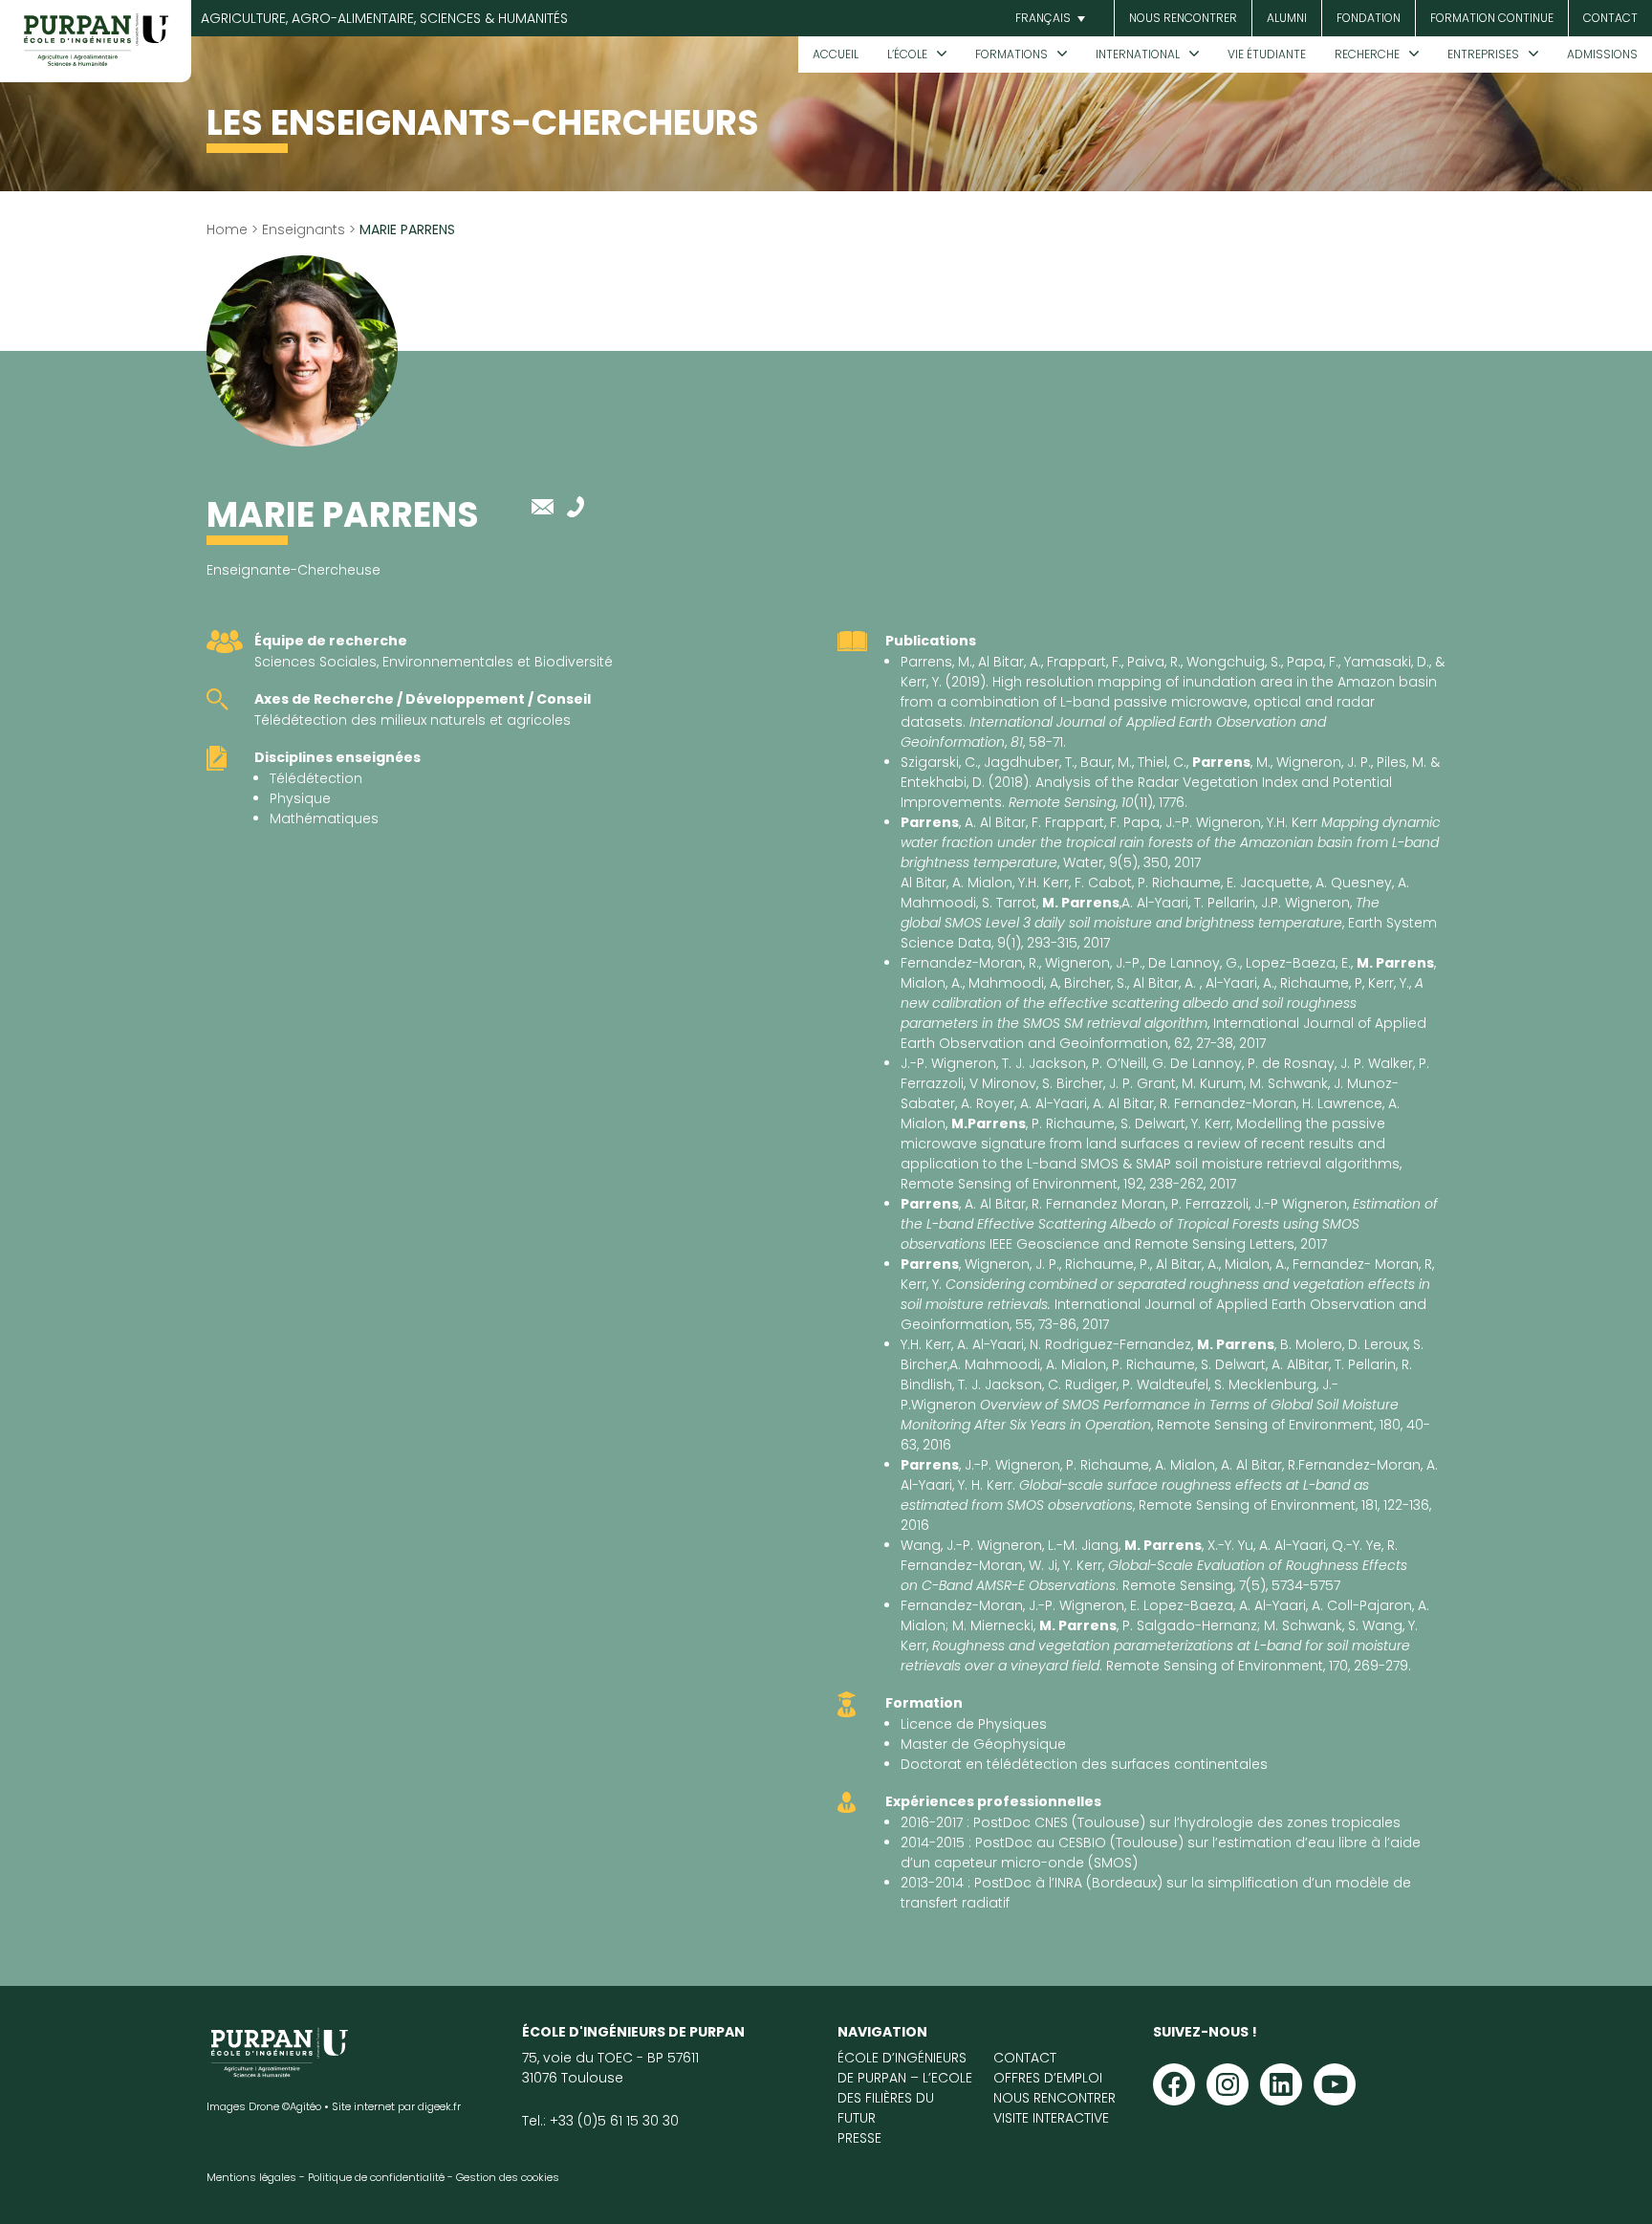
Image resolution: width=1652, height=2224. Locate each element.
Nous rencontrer (1183, 18)
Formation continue (1492, 18)
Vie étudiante (1267, 54)
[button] (1048, 19)
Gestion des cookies (508, 2177)
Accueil (836, 54)
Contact (1610, 18)
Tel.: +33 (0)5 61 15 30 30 (600, 2121)
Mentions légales (251, 2177)
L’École (907, 54)
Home (227, 229)
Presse (859, 2138)
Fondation (1369, 18)
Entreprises (1483, 54)
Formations (1011, 54)
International (1138, 54)
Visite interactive (1051, 2118)
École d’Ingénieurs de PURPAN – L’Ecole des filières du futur (905, 2088)
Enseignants (304, 229)
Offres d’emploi (1048, 2078)
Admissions (1602, 54)
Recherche (1367, 54)
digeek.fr (439, 2106)
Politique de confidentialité (376, 2177)
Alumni (1287, 18)
